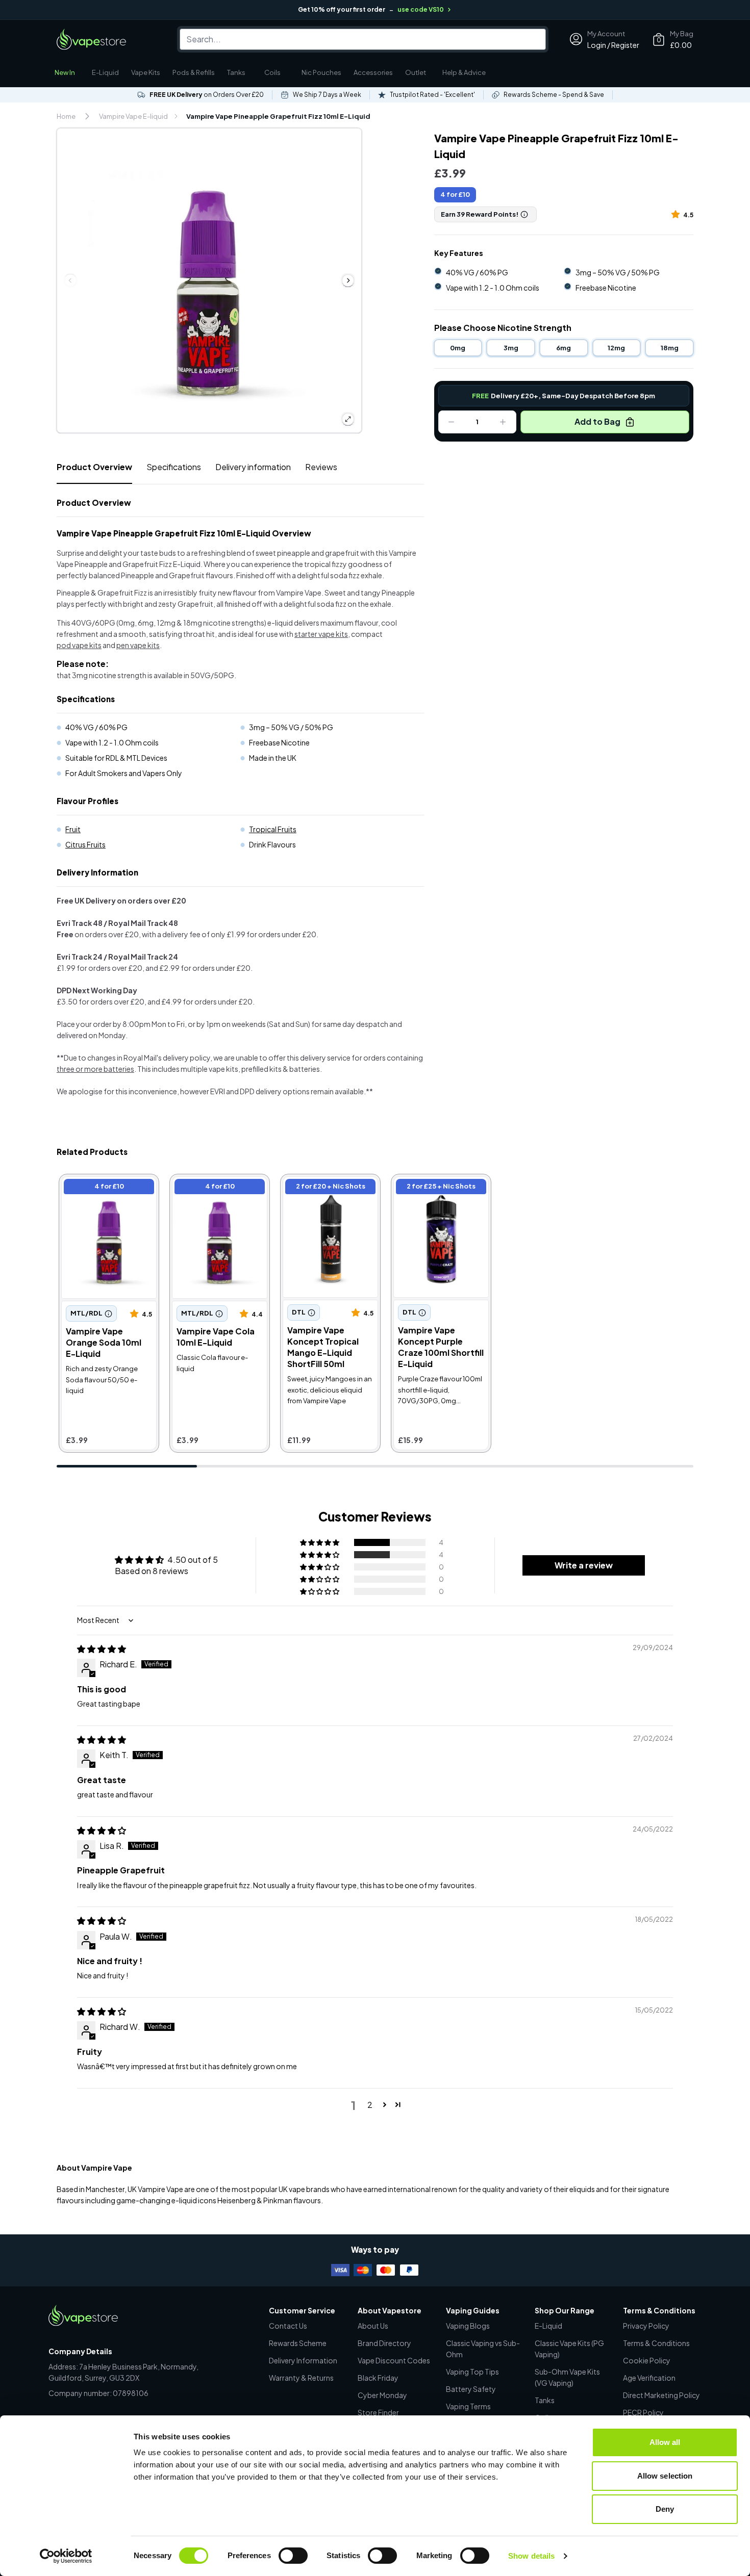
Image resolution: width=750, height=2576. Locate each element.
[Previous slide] (70, 280)
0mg (458, 348)
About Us (373, 2326)
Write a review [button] (584, 1565)
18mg (670, 348)
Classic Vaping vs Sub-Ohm (483, 2349)
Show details (531, 2556)
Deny (665, 2509)
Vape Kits (146, 72)
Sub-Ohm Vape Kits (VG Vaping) (567, 2377)
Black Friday (378, 2378)
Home (66, 116)
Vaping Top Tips (472, 2372)
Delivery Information (303, 2360)
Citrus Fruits (85, 844)
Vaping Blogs (468, 2326)
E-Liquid (105, 72)
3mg (511, 348)
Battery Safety (471, 2389)
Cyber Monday (382, 2395)
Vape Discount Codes (394, 2360)
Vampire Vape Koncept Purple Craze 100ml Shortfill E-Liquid (437, 1193)
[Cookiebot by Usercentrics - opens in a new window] (66, 2556)
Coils (272, 72)
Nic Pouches (321, 72)
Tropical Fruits (273, 829)
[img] (102, 1649)
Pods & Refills (194, 72)
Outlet (416, 72)
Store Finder (378, 2412)
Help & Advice (464, 72)
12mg (616, 348)
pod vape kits (79, 645)
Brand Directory (384, 2343)
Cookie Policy (647, 2360)
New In (65, 72)
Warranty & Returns (301, 2378)
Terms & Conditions (656, 2343)
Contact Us (288, 2326)
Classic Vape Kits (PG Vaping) (569, 2349)
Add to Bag (597, 421)
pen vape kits (138, 645)
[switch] (293, 2556)
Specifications (174, 467)
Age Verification (649, 2378)
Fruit (73, 829)
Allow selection (665, 2476)
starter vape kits (321, 634)
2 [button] (370, 2105)
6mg (564, 348)
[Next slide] (348, 280)
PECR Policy (643, 2412)
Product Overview (94, 467)
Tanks (236, 72)
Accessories (373, 72)
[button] (677, 214)
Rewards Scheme (298, 2343)
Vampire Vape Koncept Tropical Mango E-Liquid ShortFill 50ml (328, 1193)
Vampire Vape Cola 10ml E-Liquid (217, 1188)
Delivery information (253, 467)
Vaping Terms (468, 2406)
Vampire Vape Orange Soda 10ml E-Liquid (103, 1188)
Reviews (321, 467)
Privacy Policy (646, 2326)
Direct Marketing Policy (661, 2395)
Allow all (665, 2442)
